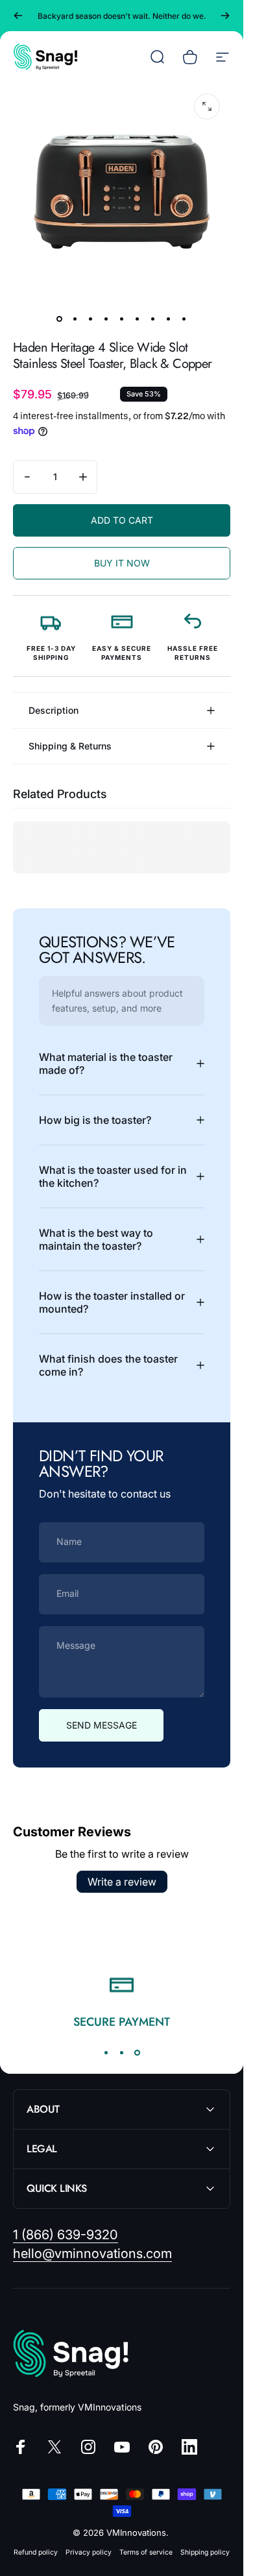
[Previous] (18, 16)
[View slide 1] (106, 2052)
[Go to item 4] (106, 319)
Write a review (122, 1882)
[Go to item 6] (138, 319)
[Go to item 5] (122, 319)
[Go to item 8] (169, 319)
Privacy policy (89, 2552)
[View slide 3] (138, 2052)
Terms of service (146, 2552)
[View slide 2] (122, 2052)
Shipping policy (205, 2552)
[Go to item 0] (60, 319)
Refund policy (36, 2552)
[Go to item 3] (91, 319)
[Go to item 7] (153, 319)
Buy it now (122, 563)
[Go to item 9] (184, 319)
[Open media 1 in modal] (207, 106)
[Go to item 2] (75, 319)
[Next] (225, 16)
